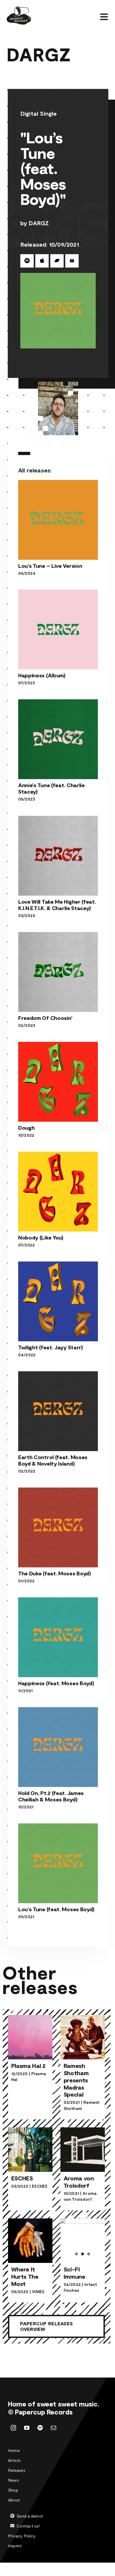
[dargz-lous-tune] (58, 276)
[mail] (53, 2428)
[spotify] (40, 2428)
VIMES (38, 2292)
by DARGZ (35, 223)
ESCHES (40, 2186)
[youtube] (27, 2428)
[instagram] (13, 2428)
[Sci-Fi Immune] (83, 2233)
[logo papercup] (19, 9)
